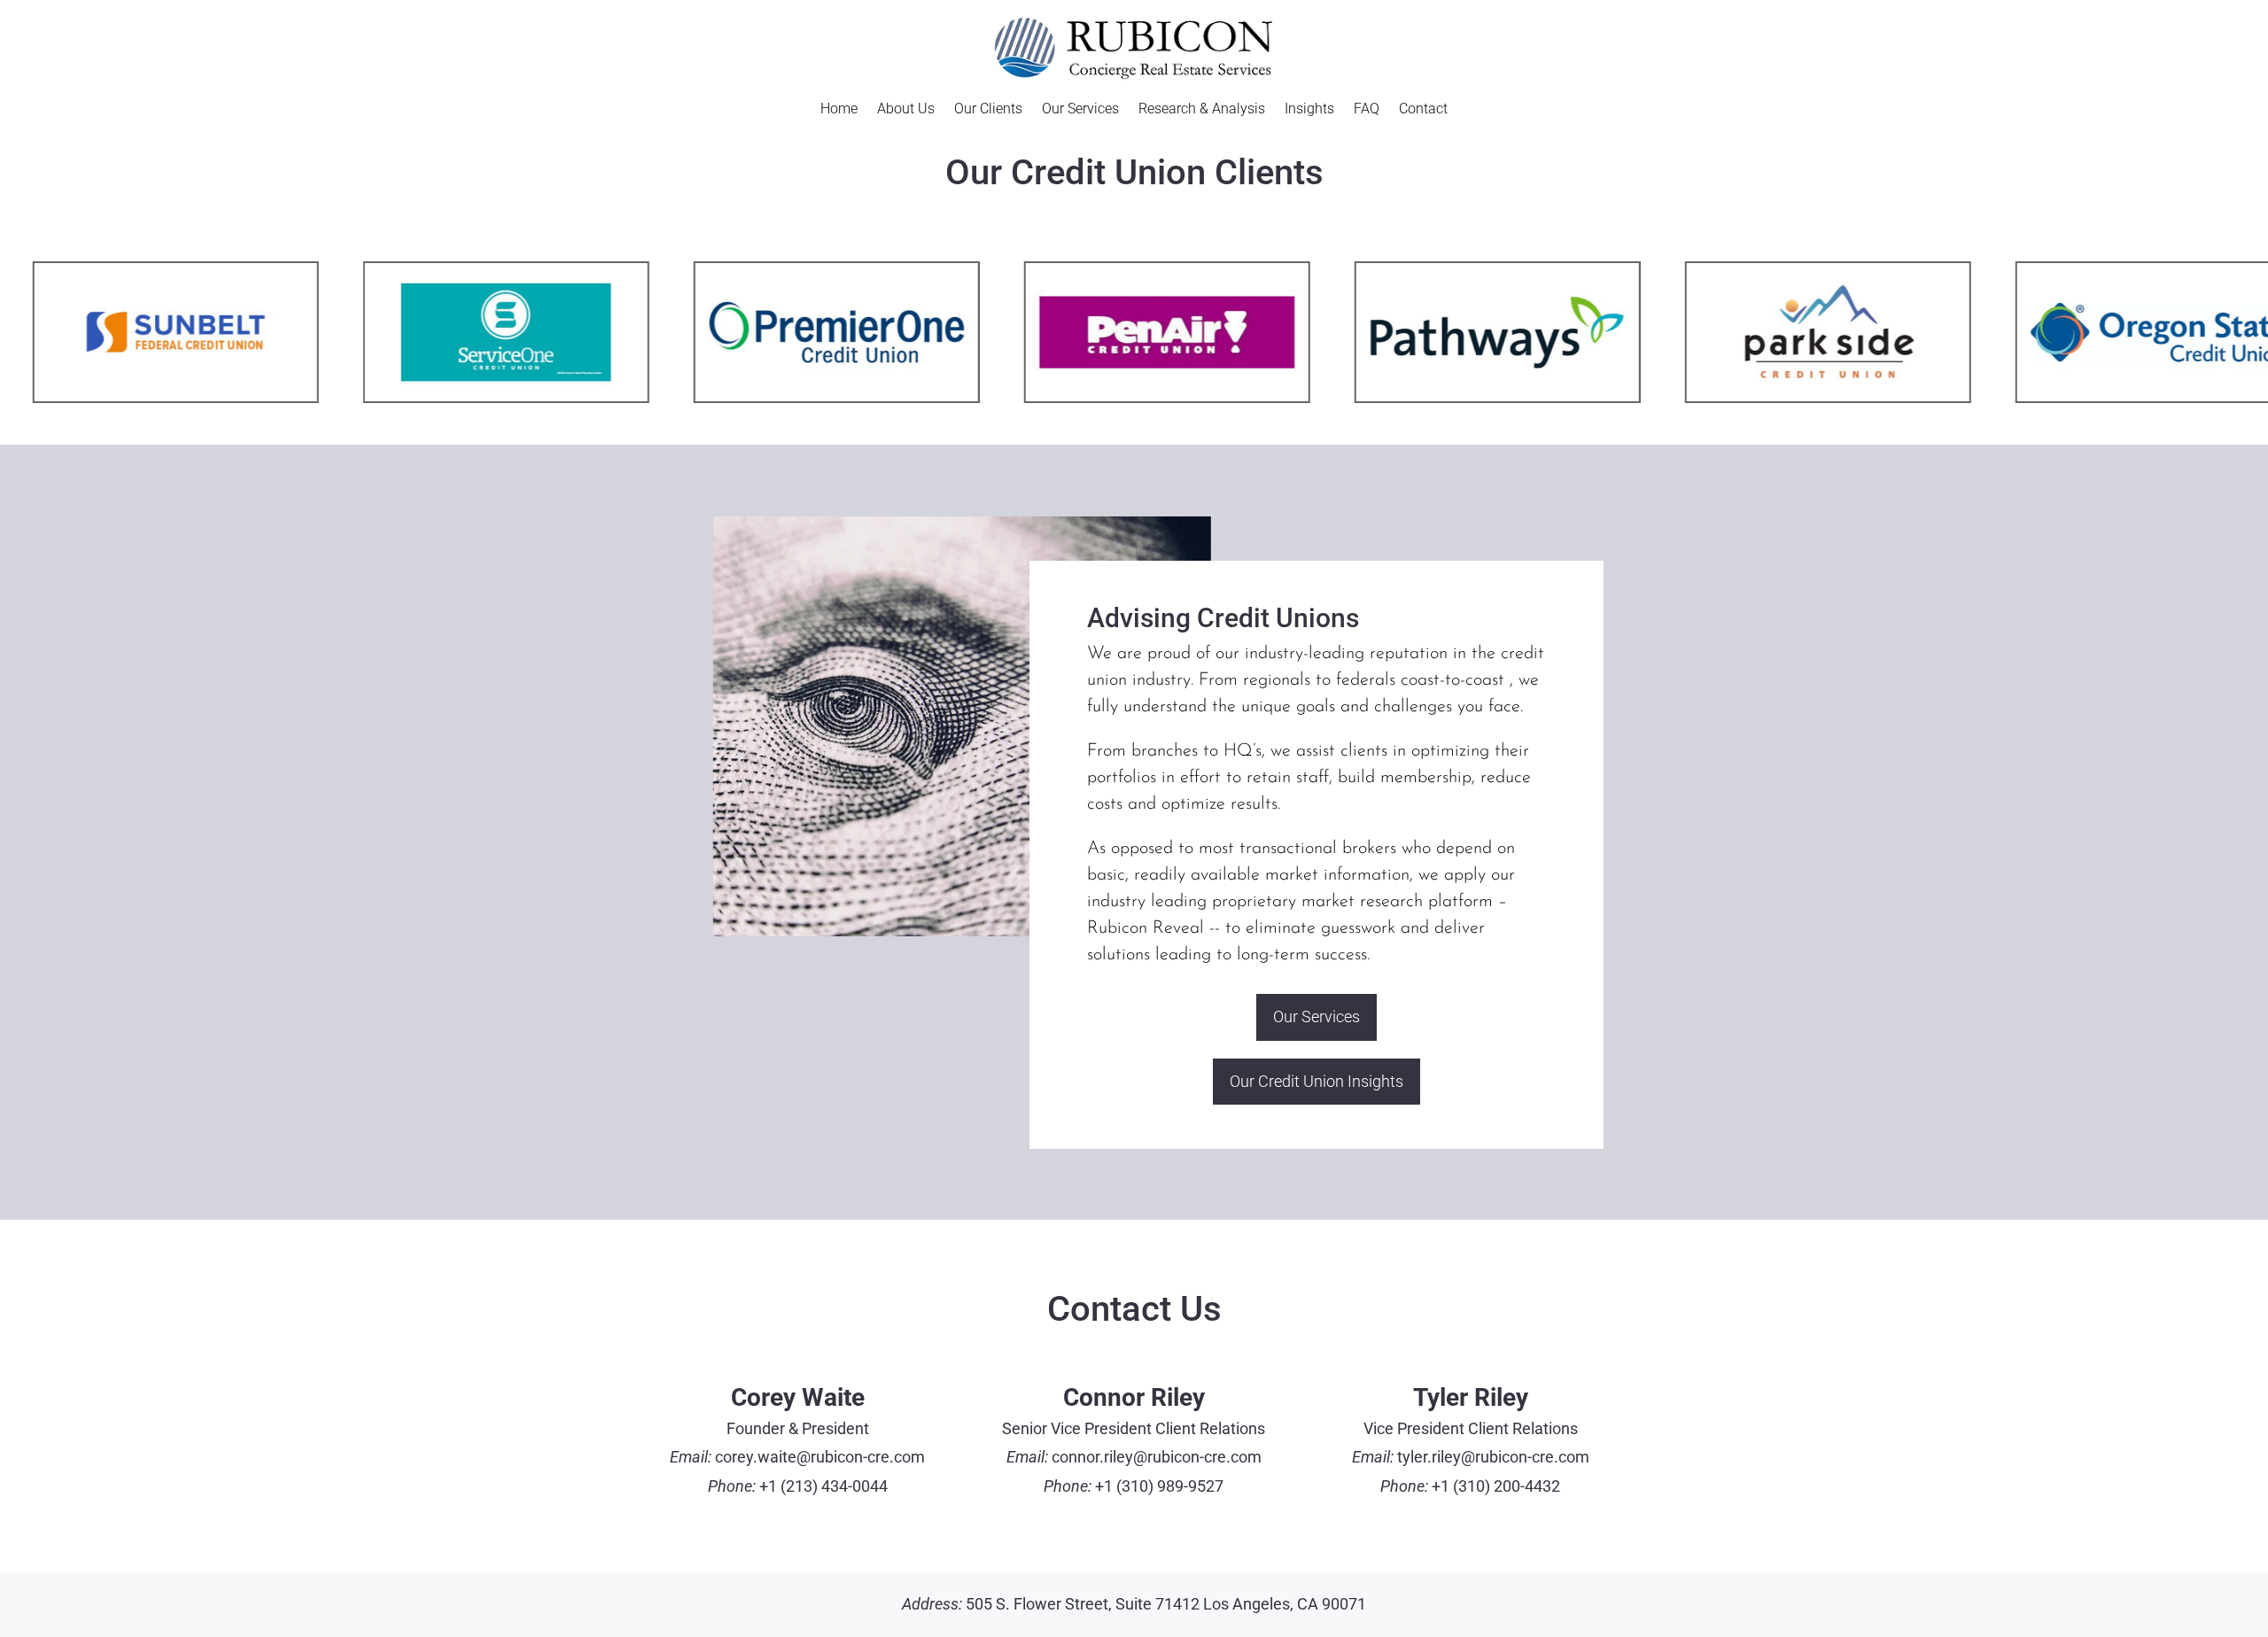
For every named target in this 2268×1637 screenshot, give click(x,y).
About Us (906, 110)
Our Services (1080, 110)
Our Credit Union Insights (1317, 1081)
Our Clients (988, 110)
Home (839, 110)
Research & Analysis (1202, 110)
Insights (1309, 110)
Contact (1423, 110)
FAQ (1367, 110)
